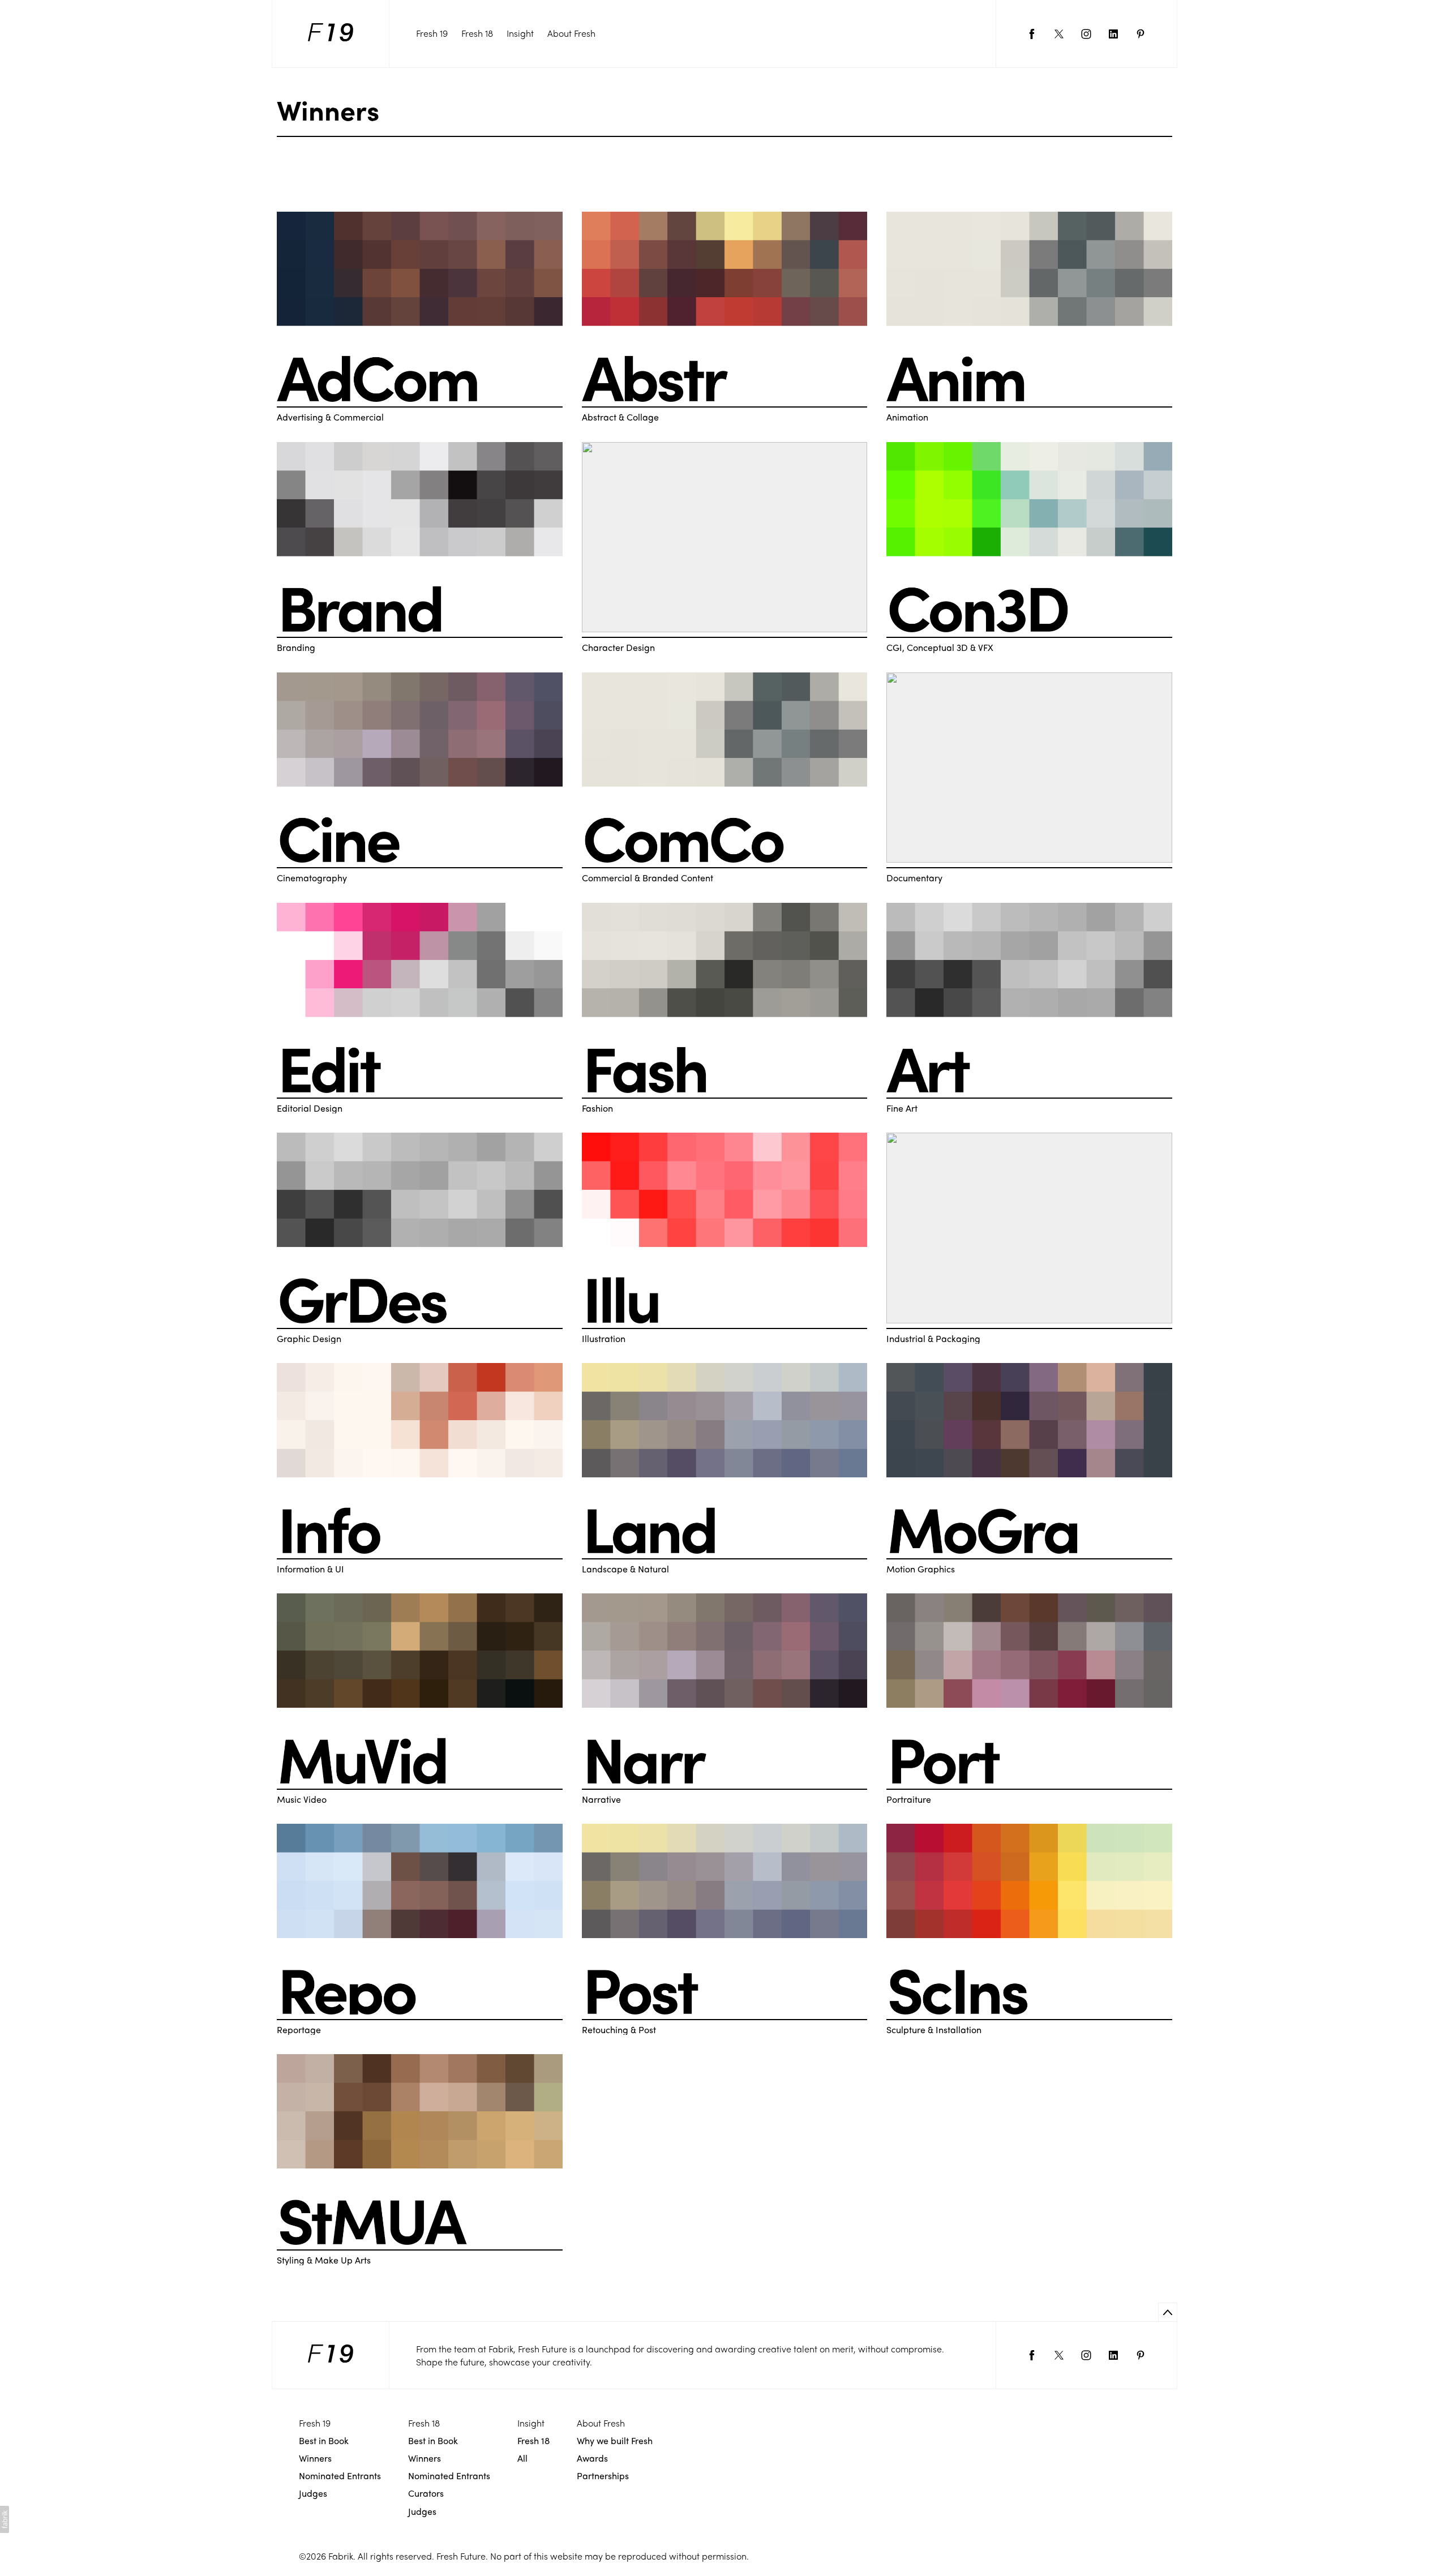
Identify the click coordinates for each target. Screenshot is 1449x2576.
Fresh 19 (432, 33)
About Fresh (571, 33)
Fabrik (341, 2556)
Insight (520, 33)
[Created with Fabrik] (5, 2519)
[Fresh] (331, 34)
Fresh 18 (477, 33)
